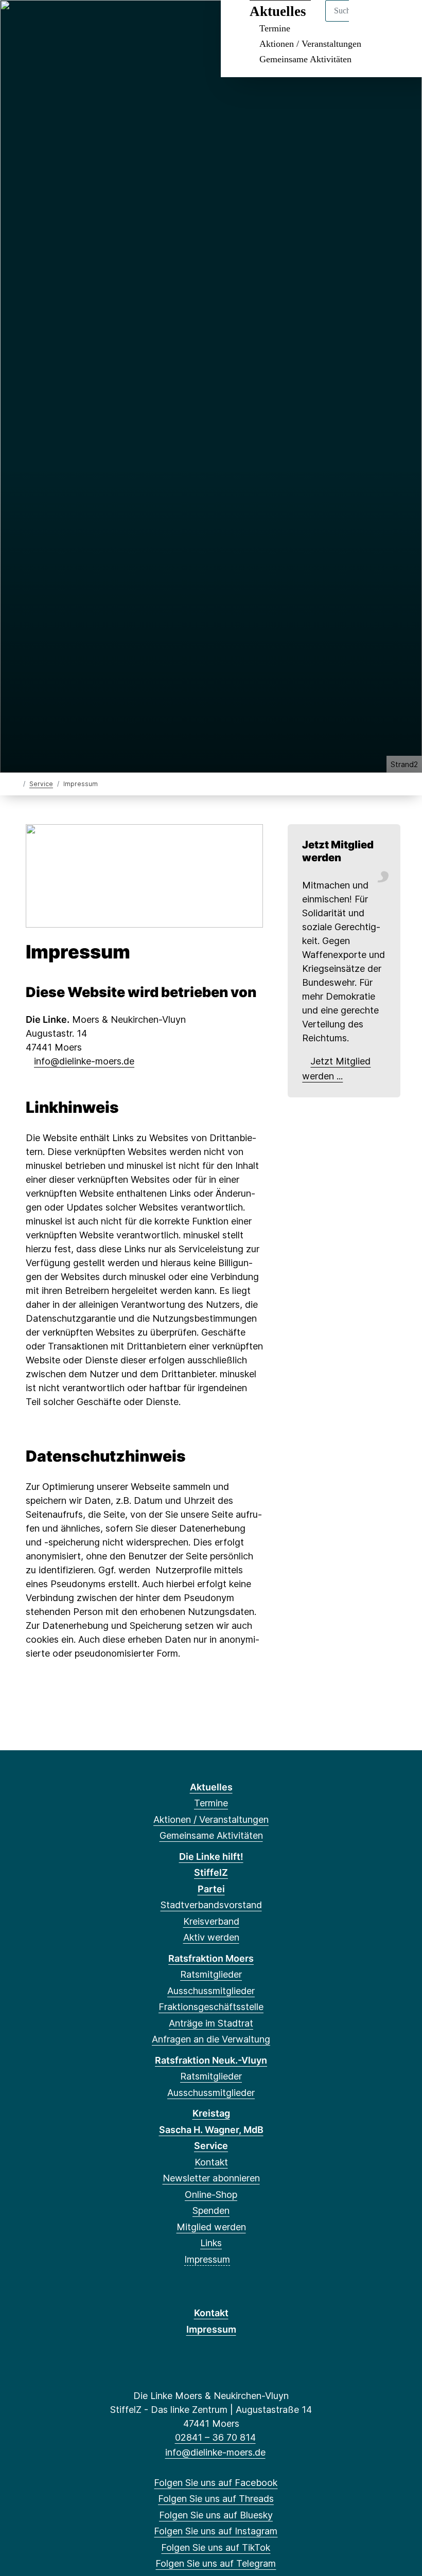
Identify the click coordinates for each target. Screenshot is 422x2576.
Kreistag (211, 2113)
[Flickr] (138, 22)
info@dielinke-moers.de (84, 1061)
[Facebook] (20, 22)
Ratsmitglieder (211, 1974)
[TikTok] (88, 22)
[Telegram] (104, 22)
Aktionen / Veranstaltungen (310, 44)
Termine (211, 1803)
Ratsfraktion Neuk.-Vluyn (211, 2060)
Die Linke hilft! (211, 1857)
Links (211, 2243)
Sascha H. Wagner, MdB (211, 2130)
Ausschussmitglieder (211, 1991)
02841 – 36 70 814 (215, 2437)
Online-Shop (211, 2195)
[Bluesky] (54, 22)
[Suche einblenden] (370, 21)
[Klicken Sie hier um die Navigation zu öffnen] (401, 21)
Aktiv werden (211, 1937)
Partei (211, 1889)
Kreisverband (211, 1921)
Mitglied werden (211, 2227)
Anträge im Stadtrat (211, 2023)
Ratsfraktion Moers (211, 1958)
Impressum (207, 2259)
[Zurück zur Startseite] (17, 783)
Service (41, 784)
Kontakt (211, 2162)
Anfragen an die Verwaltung (211, 2039)
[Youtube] (121, 22)
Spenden (211, 2210)
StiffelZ (211, 1872)
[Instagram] (71, 22)
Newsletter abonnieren (211, 2178)
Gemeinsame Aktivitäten (305, 59)
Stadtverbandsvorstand (211, 1905)
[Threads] (37, 22)
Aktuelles (211, 1787)
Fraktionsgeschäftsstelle (211, 2007)
